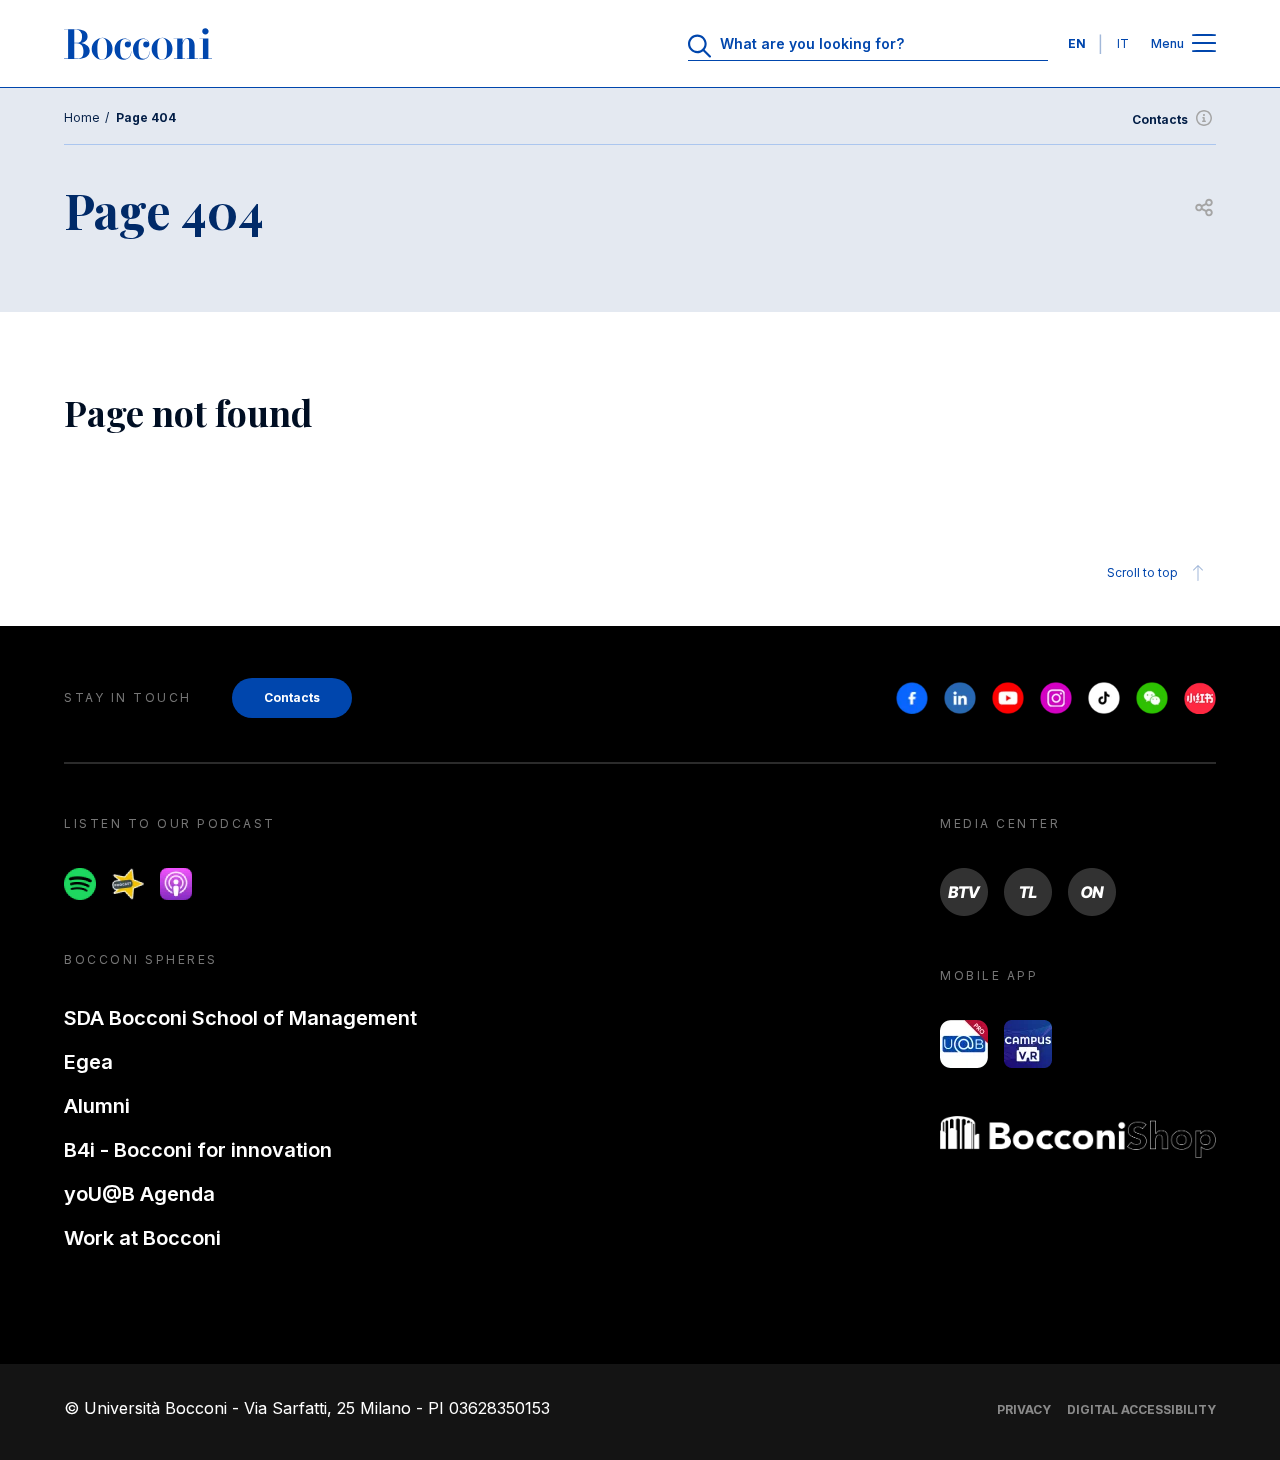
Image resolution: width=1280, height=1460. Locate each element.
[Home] (138, 44)
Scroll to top (1142, 572)
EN (1077, 43)
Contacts (1160, 119)
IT (1123, 43)
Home (82, 117)
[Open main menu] (1204, 44)
